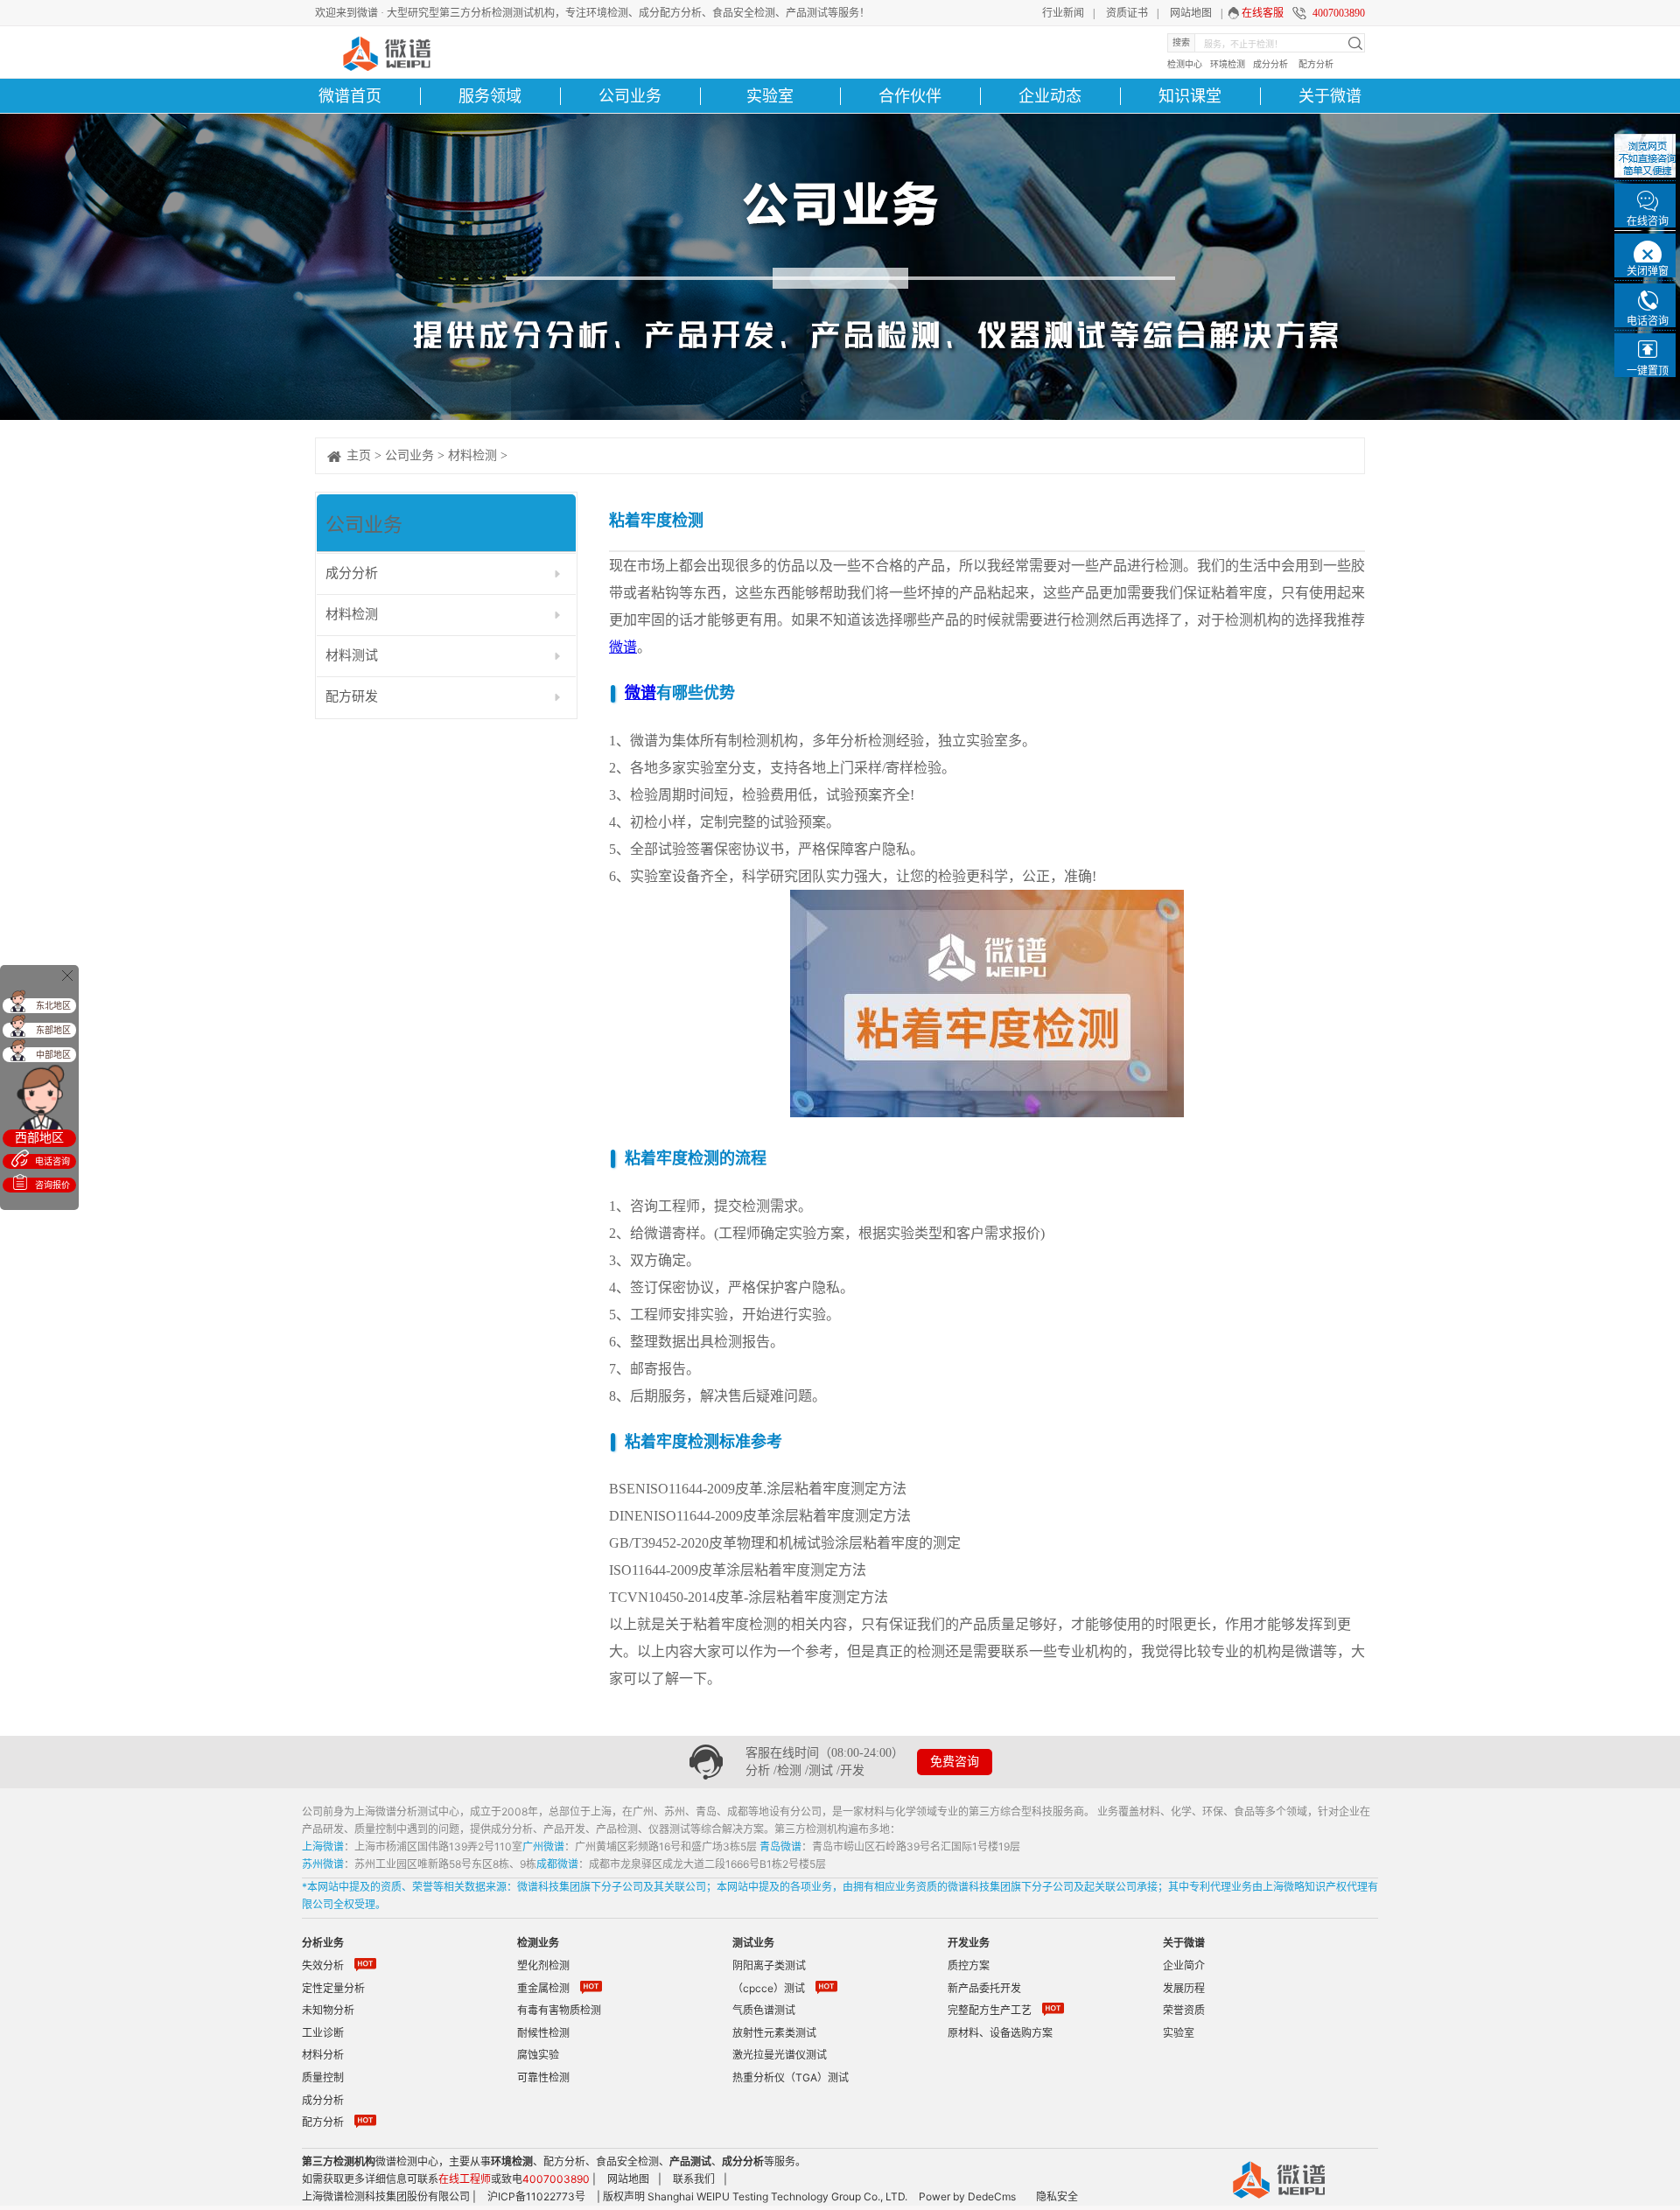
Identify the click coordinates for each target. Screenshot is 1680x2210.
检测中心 (1185, 64)
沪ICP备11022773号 (536, 2196)
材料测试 (352, 655)
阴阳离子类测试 (769, 1965)
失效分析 (323, 1965)
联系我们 (694, 2179)
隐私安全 (1057, 2196)
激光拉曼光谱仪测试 (780, 2055)
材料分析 (323, 2055)
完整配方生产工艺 (990, 2010)
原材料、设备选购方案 (1000, 2033)
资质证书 (1127, 13)
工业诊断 (323, 2033)
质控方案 (969, 1965)
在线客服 (1263, 13)
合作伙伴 (910, 96)
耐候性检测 (543, 2033)
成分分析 (1270, 64)
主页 (359, 455)
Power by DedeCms (967, 2196)
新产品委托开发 (984, 1988)
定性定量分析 (333, 1988)
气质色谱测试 (764, 2010)
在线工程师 (465, 2179)
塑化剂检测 (543, 1965)
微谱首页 (350, 96)
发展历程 (1184, 1988)
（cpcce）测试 (769, 1988)
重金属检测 (543, 1988)
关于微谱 (1330, 96)
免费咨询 (955, 1762)
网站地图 (1191, 13)
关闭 (67, 976)
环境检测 (1228, 64)
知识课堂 (1190, 96)
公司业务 (409, 455)
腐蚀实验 (538, 2055)
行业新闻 (1063, 13)
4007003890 (1339, 13)
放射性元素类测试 (774, 2033)
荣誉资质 (1184, 2010)
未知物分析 (328, 2010)
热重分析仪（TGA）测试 (791, 2077)
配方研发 (352, 696)
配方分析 (1316, 64)
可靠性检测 (543, 2077)
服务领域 (490, 96)
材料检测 (472, 455)
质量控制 (323, 2077)
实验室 (770, 96)
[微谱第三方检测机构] (385, 52)
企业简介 (1184, 1965)
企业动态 (1050, 96)
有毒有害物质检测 (559, 2010)
